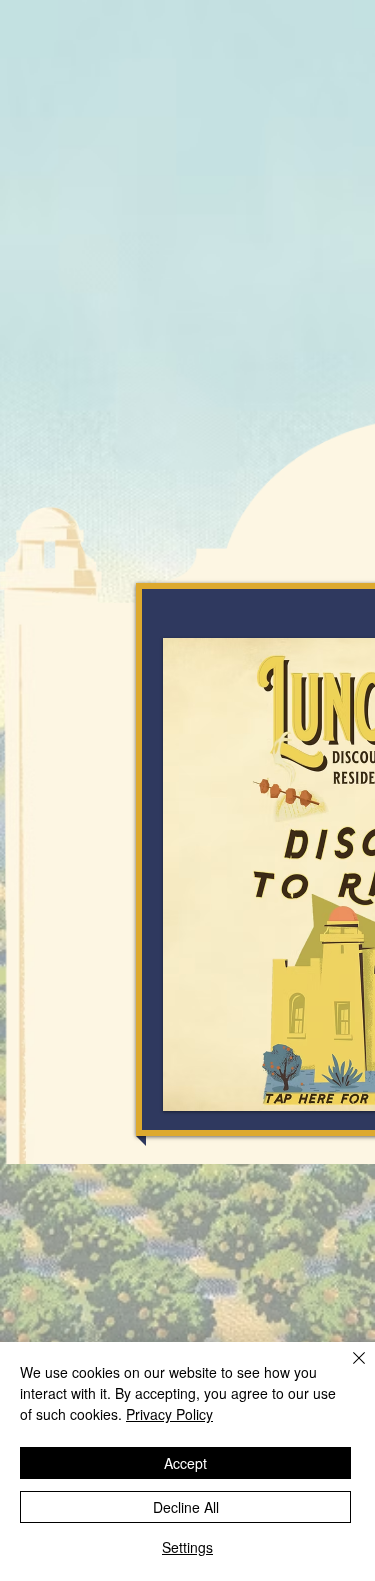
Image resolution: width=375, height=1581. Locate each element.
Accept (185, 1463)
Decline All (186, 1507)
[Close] (347, 1370)
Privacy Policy (169, 1414)
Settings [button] (187, 1547)
